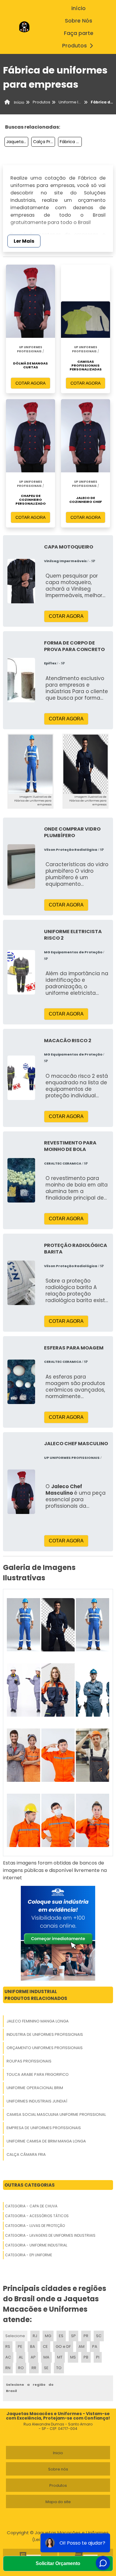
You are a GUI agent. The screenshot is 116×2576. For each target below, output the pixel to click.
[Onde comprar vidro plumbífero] (21, 866)
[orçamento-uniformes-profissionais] (92, 1625)
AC (8, 2357)
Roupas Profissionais (29, 2061)
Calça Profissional (44, 142)
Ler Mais (24, 241)
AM (81, 2346)
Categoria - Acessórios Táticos (37, 2216)
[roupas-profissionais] (23, 1690)
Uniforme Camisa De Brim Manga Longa (46, 2141)
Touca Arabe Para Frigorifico (38, 2074)
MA (46, 2357)
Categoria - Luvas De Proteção (35, 2226)
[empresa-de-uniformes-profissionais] (92, 1755)
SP (73, 2336)
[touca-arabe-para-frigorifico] (58, 1690)
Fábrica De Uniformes (71, 142)
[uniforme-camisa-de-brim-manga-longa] (23, 1820)
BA (33, 2346)
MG (48, 2336)
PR (86, 2336)
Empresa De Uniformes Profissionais (44, 2128)
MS (73, 2357)
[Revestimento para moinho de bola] (21, 1180)
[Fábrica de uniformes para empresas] (30, 764)
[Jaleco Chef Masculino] (21, 1492)
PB (86, 2357)
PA (95, 2346)
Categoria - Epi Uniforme (29, 2255)
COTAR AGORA (30, 383)
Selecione (15, 2336)
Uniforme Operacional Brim (35, 2088)
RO (21, 2368)
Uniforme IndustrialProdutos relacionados (36, 1995)
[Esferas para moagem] (21, 1382)
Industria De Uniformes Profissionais (45, 2034)
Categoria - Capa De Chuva (31, 2206)
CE (45, 2346)
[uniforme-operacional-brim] (92, 1690)
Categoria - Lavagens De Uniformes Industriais (50, 2235)
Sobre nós (58, 2469)
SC (99, 2336)
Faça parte (79, 33)
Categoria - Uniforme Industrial (36, 2245)
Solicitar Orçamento (58, 2563)
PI (98, 2357)
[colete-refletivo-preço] (92, 1820)
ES (61, 2336)
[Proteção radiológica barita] (21, 1283)
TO (59, 2368)
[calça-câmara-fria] (58, 1820)
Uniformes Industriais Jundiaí (37, 2101)
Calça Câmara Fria (26, 2154)
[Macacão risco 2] (21, 1078)
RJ (35, 2336)
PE (20, 2346)
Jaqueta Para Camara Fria (17, 142)
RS (8, 2346)
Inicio (58, 2453)
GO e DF (63, 2346)
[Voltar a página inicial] (24, 27)
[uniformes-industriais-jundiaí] (23, 1755)
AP (33, 2357)
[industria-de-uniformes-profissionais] (58, 1625)
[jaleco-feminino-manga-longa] (23, 1625)
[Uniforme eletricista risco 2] (21, 972)
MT (60, 2357)
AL (21, 2357)
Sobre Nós (79, 21)
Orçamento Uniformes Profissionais (45, 2048)
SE (46, 2368)
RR (34, 2368)
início (79, 8)
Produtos (75, 46)
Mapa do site (58, 2502)
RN (8, 2368)
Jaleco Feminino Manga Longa (38, 2021)
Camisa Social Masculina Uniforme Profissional (56, 2114)
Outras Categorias (30, 2185)
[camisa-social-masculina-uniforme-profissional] (58, 1755)
